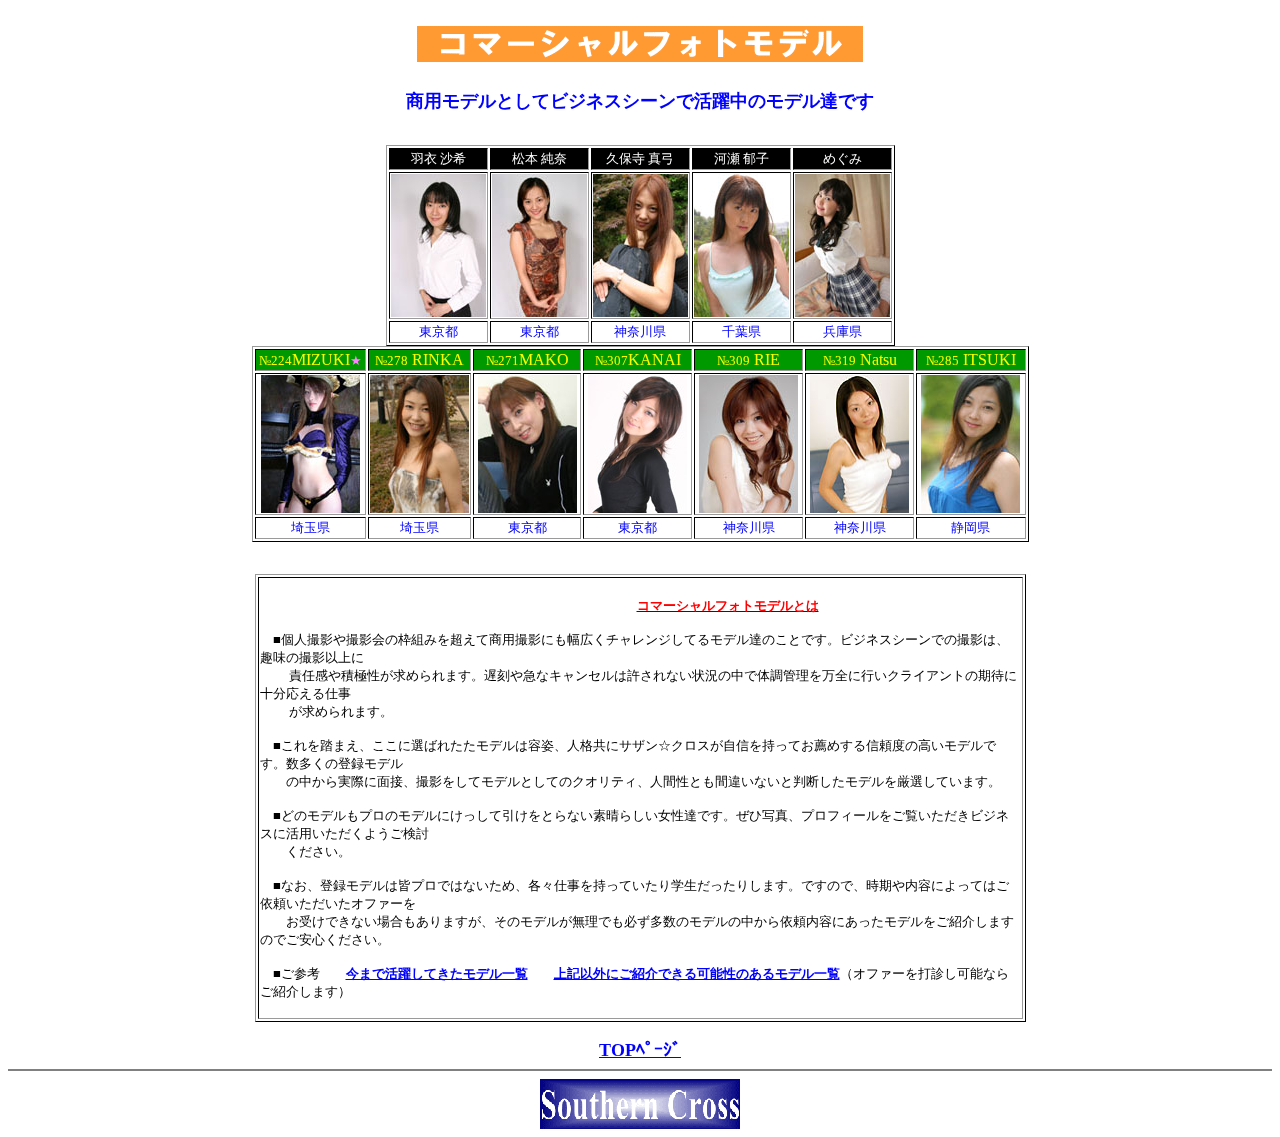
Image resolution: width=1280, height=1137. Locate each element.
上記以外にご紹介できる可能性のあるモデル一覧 (697, 973)
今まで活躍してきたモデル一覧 (437, 973)
